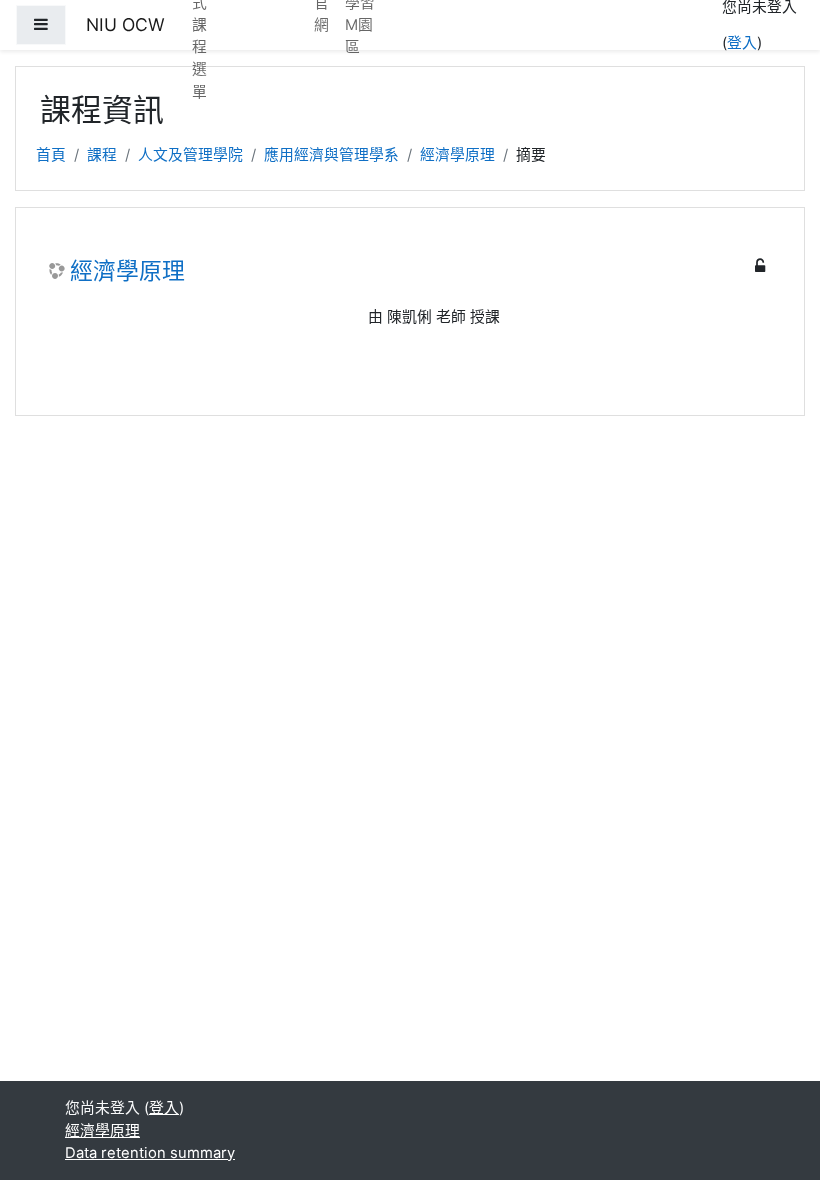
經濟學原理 (457, 155)
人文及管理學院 (190, 155)
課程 (102, 155)
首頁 (51, 155)
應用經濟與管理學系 (331, 155)
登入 (742, 43)
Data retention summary (150, 1153)
